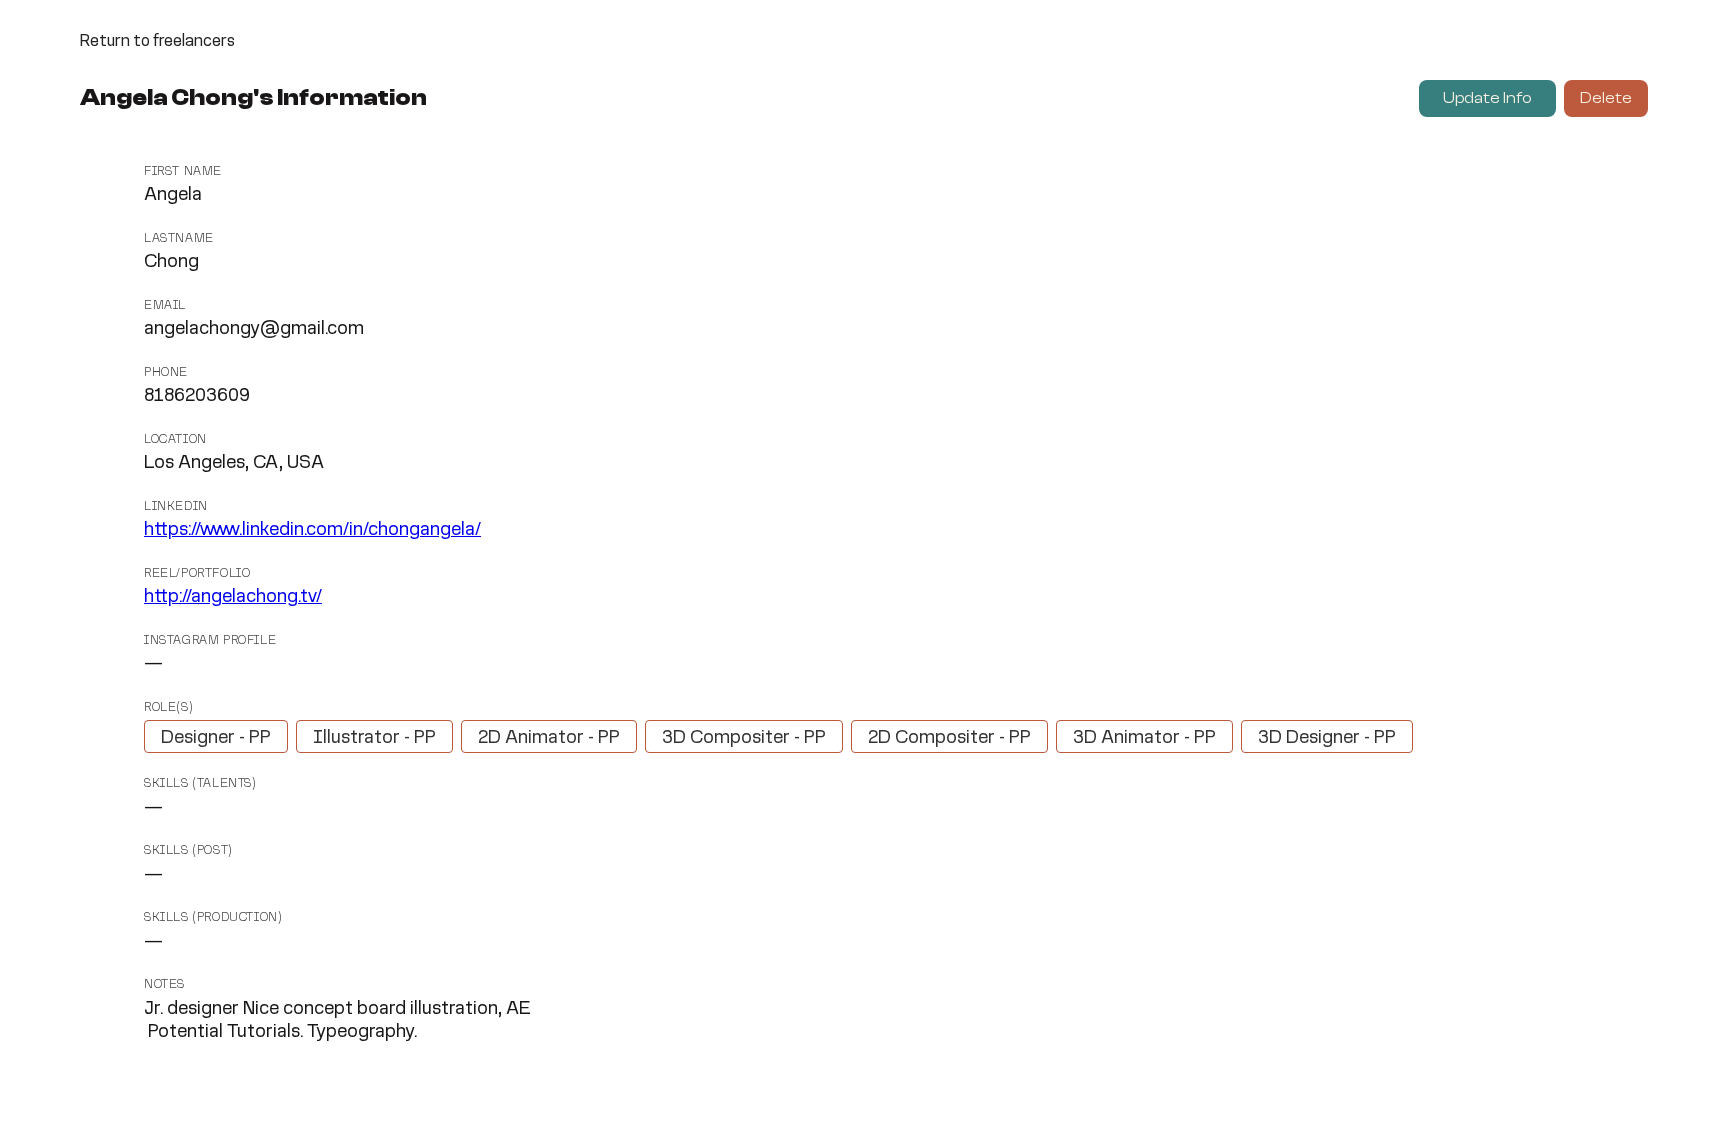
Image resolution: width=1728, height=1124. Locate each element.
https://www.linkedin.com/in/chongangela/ (312, 530)
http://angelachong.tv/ (233, 597)
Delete (1606, 98)
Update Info (1487, 98)
